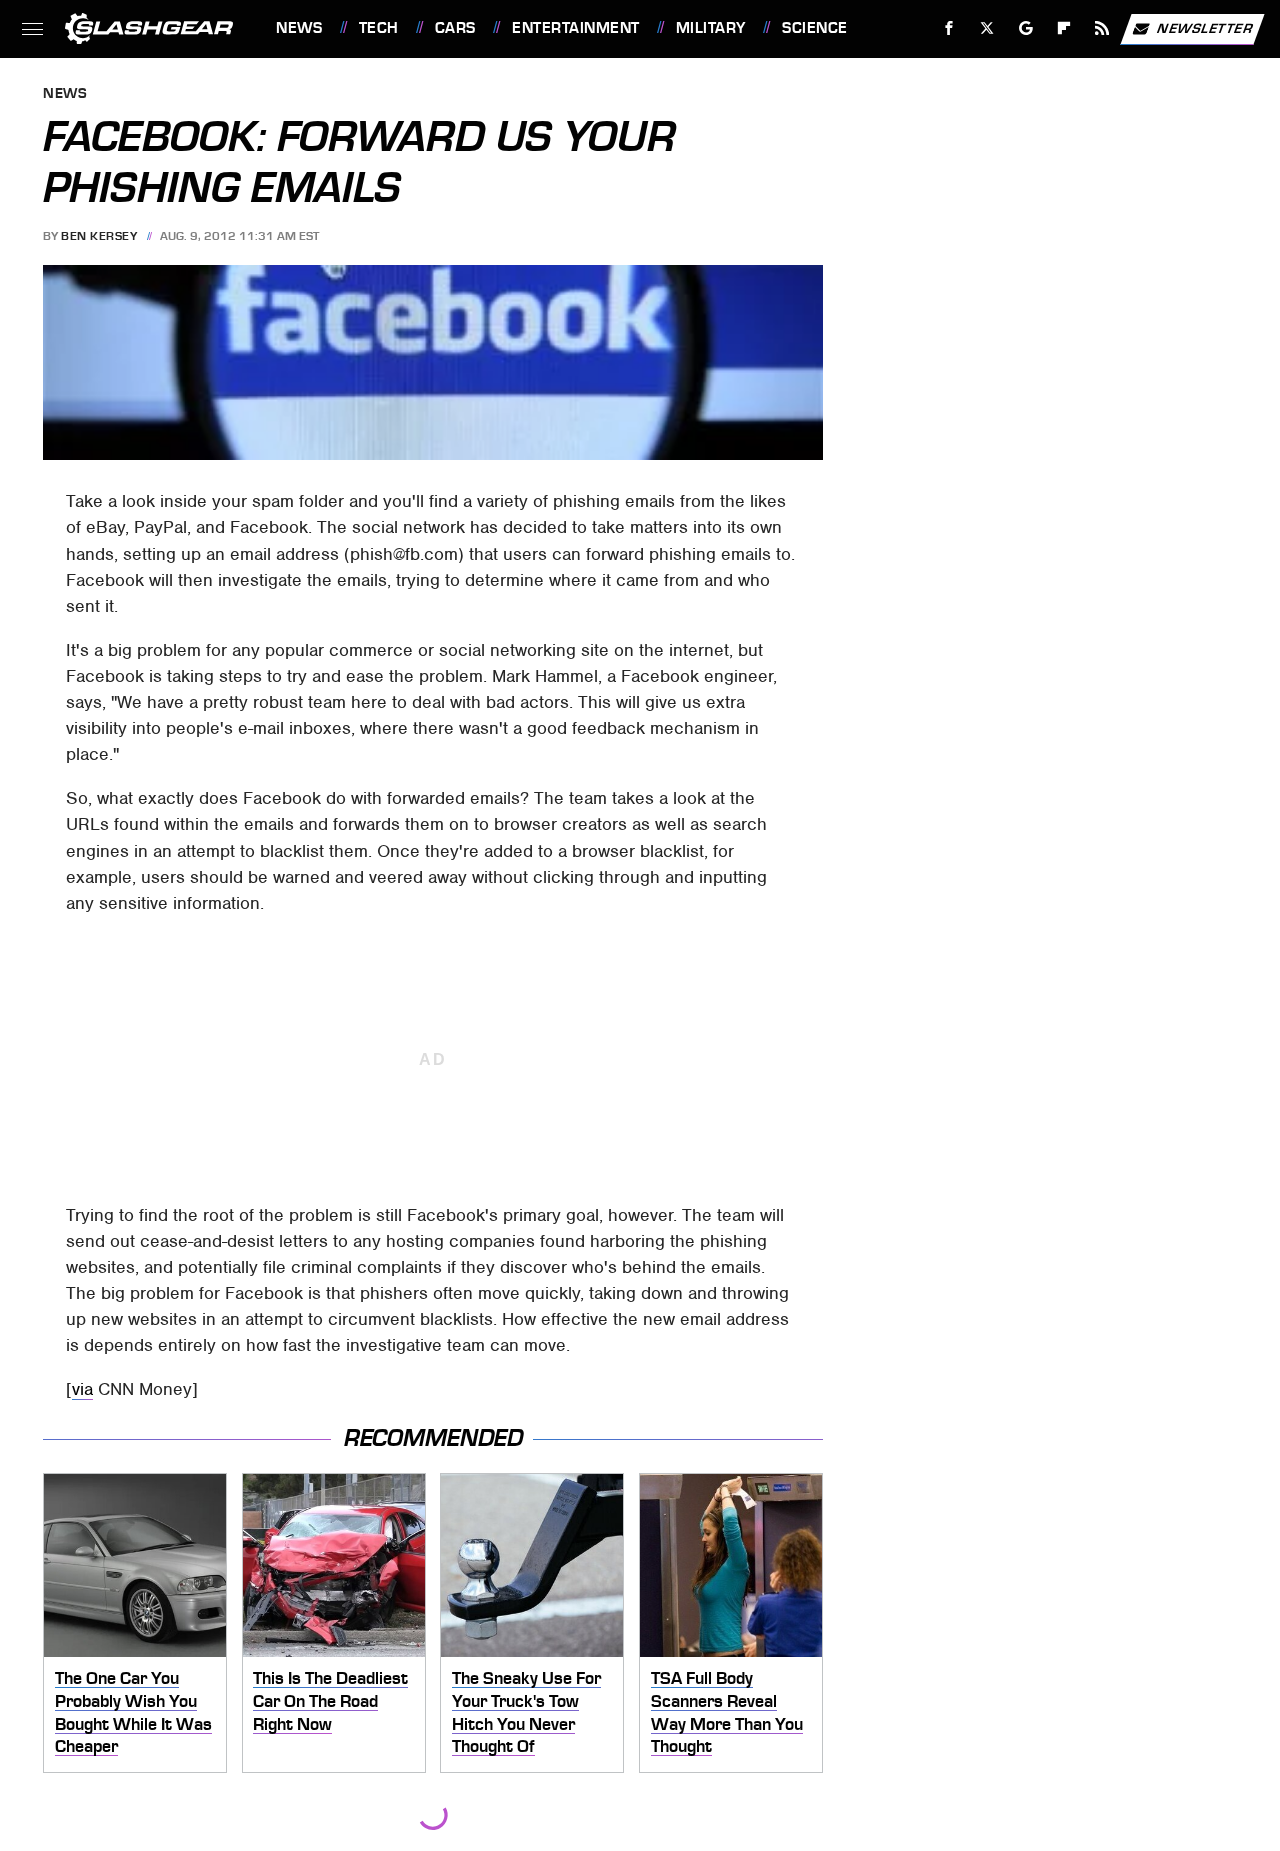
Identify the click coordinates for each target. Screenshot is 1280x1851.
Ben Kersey (99, 236)
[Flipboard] (1064, 28)
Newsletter (1205, 27)
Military (711, 28)
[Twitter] (987, 28)
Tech (379, 28)
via (82, 1389)
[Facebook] (949, 28)
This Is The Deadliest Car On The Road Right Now (330, 1700)
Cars (455, 28)
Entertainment (575, 28)
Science (814, 28)
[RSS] (1102, 28)
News (299, 28)
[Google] (1026, 28)
